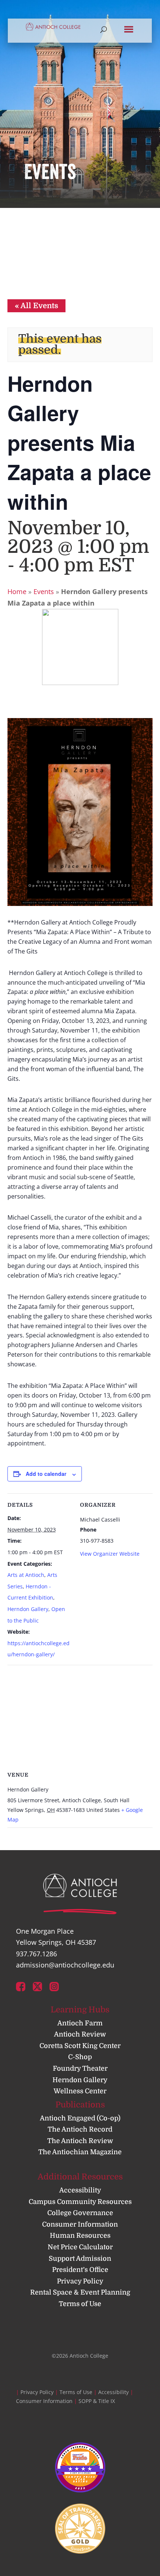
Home (17, 591)
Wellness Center (80, 2091)
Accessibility (80, 2190)
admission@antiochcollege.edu (65, 1965)
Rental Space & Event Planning (80, 2292)
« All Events (36, 306)
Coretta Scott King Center (80, 2046)
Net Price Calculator (80, 2247)
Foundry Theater (80, 2068)
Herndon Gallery (28, 1609)
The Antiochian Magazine (80, 2152)
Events (44, 591)
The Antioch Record (80, 2129)
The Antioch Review (80, 2141)
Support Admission (80, 2259)
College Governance (80, 2213)
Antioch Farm (80, 2023)
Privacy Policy (80, 2281)
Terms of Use (80, 2304)
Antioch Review (80, 2034)
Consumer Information (80, 2224)
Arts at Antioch (26, 1575)
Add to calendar (46, 1474)
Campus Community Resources (80, 2202)
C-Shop (80, 2057)
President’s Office (80, 2270)
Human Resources (80, 2236)
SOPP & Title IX (97, 2401)
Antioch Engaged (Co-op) (80, 2118)
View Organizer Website (110, 1554)
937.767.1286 (36, 1954)
